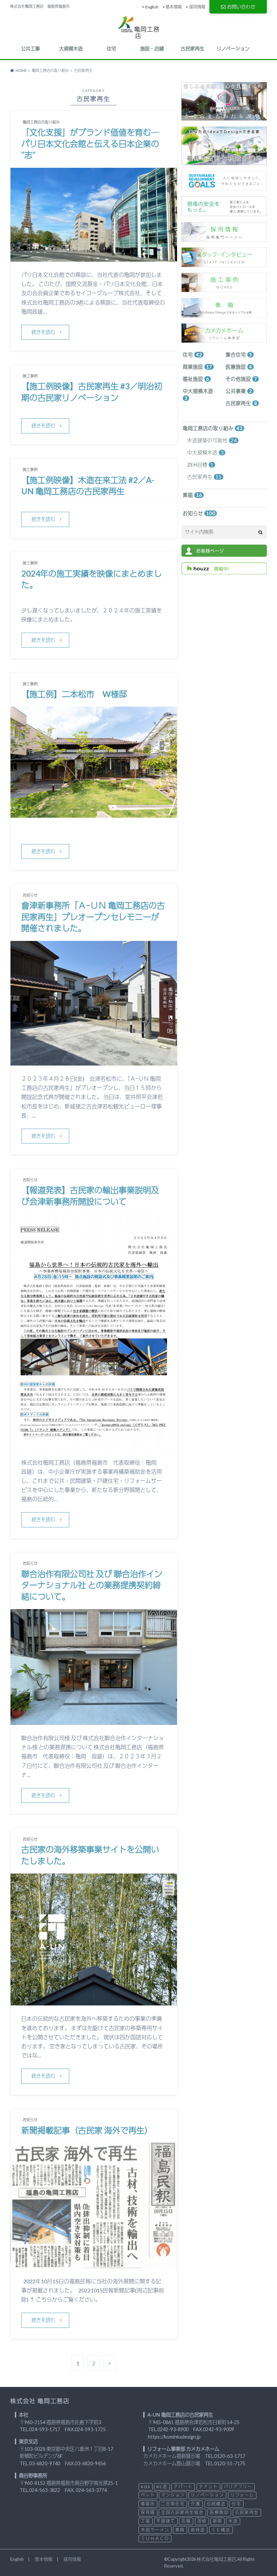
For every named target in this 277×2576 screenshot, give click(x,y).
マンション (173, 2495)
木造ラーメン (155, 2530)
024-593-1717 (45, 2429)
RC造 (162, 2487)
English (152, 7)
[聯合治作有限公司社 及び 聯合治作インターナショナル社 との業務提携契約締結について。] (94, 1721)
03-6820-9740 (45, 2463)
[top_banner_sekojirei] (224, 288)
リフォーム (242, 2495)
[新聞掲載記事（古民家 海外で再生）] (94, 2264)
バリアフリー (238, 2487)
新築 (218, 2521)
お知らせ (199, 513)
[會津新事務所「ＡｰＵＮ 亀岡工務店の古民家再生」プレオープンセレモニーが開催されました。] (94, 1061)
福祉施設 (196, 379)
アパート (183, 2487)
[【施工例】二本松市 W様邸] (94, 813)
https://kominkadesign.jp (174, 2437)
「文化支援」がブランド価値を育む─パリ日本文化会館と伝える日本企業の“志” (90, 143)
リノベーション (233, 48)
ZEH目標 (200, 465)
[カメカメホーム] (224, 339)
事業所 (148, 2504)
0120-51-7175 (230, 2463)
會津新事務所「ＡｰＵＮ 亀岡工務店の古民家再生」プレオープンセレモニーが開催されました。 (93, 917)
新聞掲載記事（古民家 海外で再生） (87, 2130)
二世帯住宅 (173, 2504)
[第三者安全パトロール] (224, 213)
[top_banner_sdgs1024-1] (224, 187)
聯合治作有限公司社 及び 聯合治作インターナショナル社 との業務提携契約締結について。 (92, 1585)
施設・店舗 (152, 48)
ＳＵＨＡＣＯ (155, 2538)
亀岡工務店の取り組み (213, 428)
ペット (148, 2495)
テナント (208, 2487)
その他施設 (241, 379)
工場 (146, 2521)
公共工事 (30, 48)
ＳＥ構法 (221, 2530)
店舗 (186, 2521)
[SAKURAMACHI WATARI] (224, 117)
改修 (202, 2521)
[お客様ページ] (224, 553)
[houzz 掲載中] (224, 571)
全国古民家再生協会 (182, 2512)
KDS (146, 2487)
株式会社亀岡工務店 (216, 2559)
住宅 (111, 48)
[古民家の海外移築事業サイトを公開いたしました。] (94, 2001)
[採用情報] (224, 238)
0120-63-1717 (230, 2456)
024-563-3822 (45, 2490)
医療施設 (239, 367)
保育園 (148, 2512)
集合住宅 (239, 355)
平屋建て (166, 2521)
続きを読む (43, 332)
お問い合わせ (241, 7)
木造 (233, 2521)
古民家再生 (193, 48)
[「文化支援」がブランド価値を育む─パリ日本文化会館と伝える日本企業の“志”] (94, 257)
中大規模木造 (198, 395)
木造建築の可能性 (212, 440)
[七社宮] (224, 162)
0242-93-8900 (173, 2429)
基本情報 (174, 7)
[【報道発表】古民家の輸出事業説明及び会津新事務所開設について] (94, 1445)
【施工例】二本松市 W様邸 (74, 694)
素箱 (192, 495)
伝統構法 (216, 2504)
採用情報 (197, 7)
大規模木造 (71, 48)
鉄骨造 (198, 2530)
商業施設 (197, 367)
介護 (196, 2504)
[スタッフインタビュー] (224, 263)
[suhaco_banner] (224, 314)
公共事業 (239, 391)
